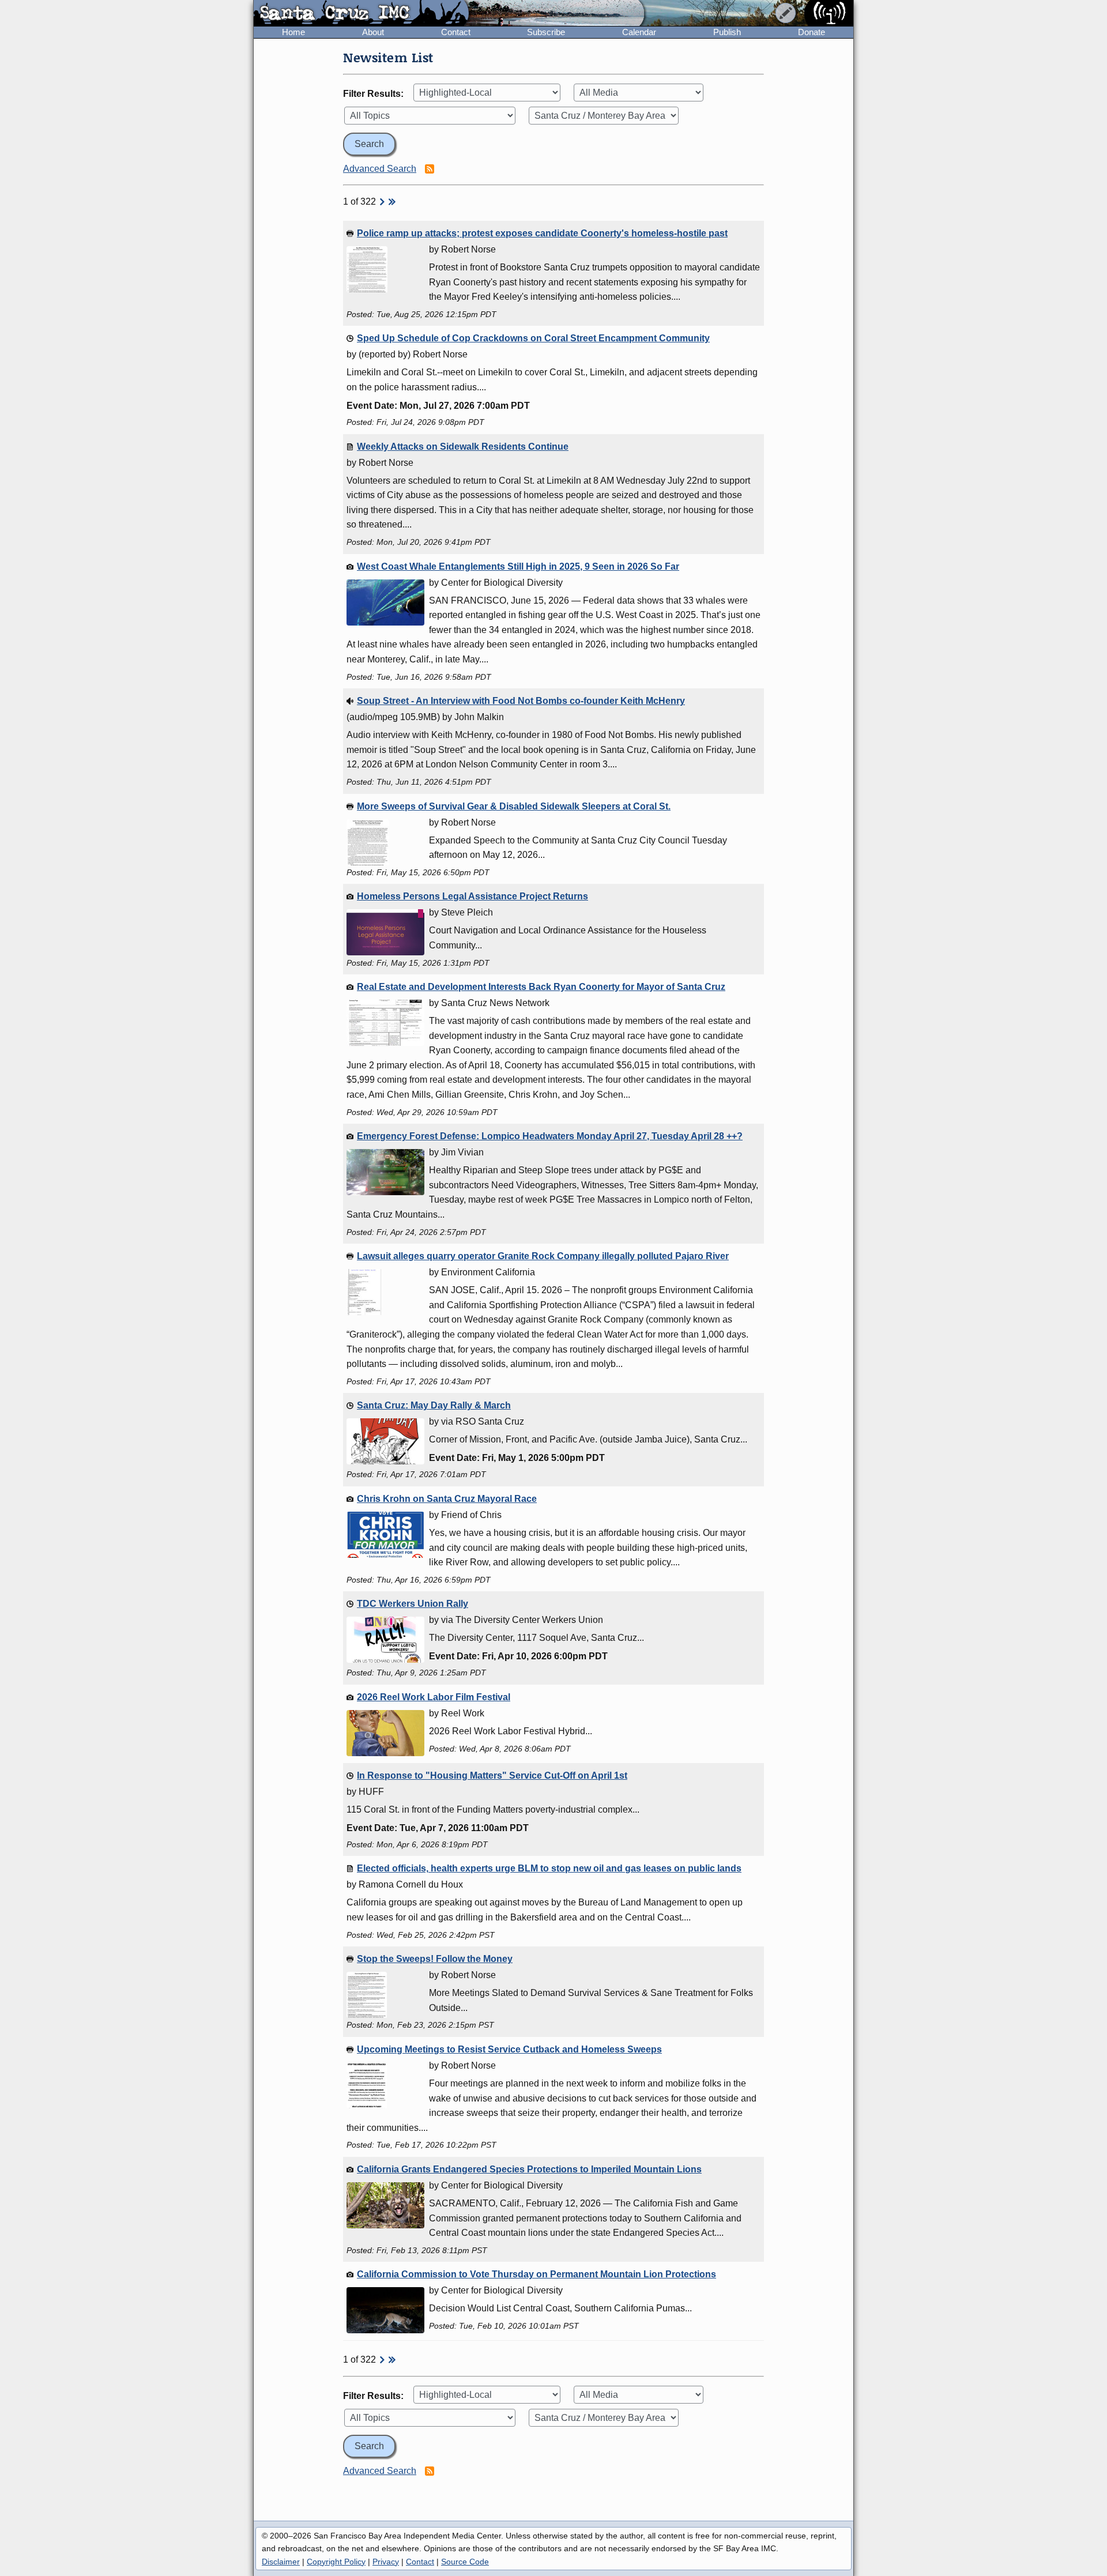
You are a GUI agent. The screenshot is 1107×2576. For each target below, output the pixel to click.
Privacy (386, 2562)
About (373, 32)
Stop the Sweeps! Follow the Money (435, 1959)
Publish (727, 32)
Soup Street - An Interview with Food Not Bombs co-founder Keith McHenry (521, 701)
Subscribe (546, 32)
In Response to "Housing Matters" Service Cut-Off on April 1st (492, 1775)
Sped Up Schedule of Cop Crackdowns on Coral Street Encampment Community (533, 338)
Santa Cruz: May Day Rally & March (434, 1405)
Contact (456, 32)
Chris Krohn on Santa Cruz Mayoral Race (447, 1499)
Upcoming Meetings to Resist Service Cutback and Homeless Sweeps (509, 2049)
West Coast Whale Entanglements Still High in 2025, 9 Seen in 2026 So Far (518, 566)
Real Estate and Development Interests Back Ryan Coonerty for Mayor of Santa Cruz (541, 987)
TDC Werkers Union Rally (413, 1604)
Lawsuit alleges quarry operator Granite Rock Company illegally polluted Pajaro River (543, 1256)
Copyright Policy (336, 2562)
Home (293, 32)
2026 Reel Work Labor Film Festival (434, 1697)
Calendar (639, 32)
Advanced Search (380, 169)
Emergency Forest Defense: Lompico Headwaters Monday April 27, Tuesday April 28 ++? (550, 1136)
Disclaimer (281, 2562)
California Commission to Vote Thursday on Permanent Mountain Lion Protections (536, 2274)
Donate (812, 32)
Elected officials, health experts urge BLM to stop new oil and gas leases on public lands (549, 1868)
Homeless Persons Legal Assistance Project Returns (472, 896)
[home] (361, 14)
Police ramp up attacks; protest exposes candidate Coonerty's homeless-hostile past (542, 233)
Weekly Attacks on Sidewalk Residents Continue (463, 447)
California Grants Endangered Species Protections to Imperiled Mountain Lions (529, 2169)
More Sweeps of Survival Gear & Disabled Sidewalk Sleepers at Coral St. (514, 806)
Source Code (465, 2562)
